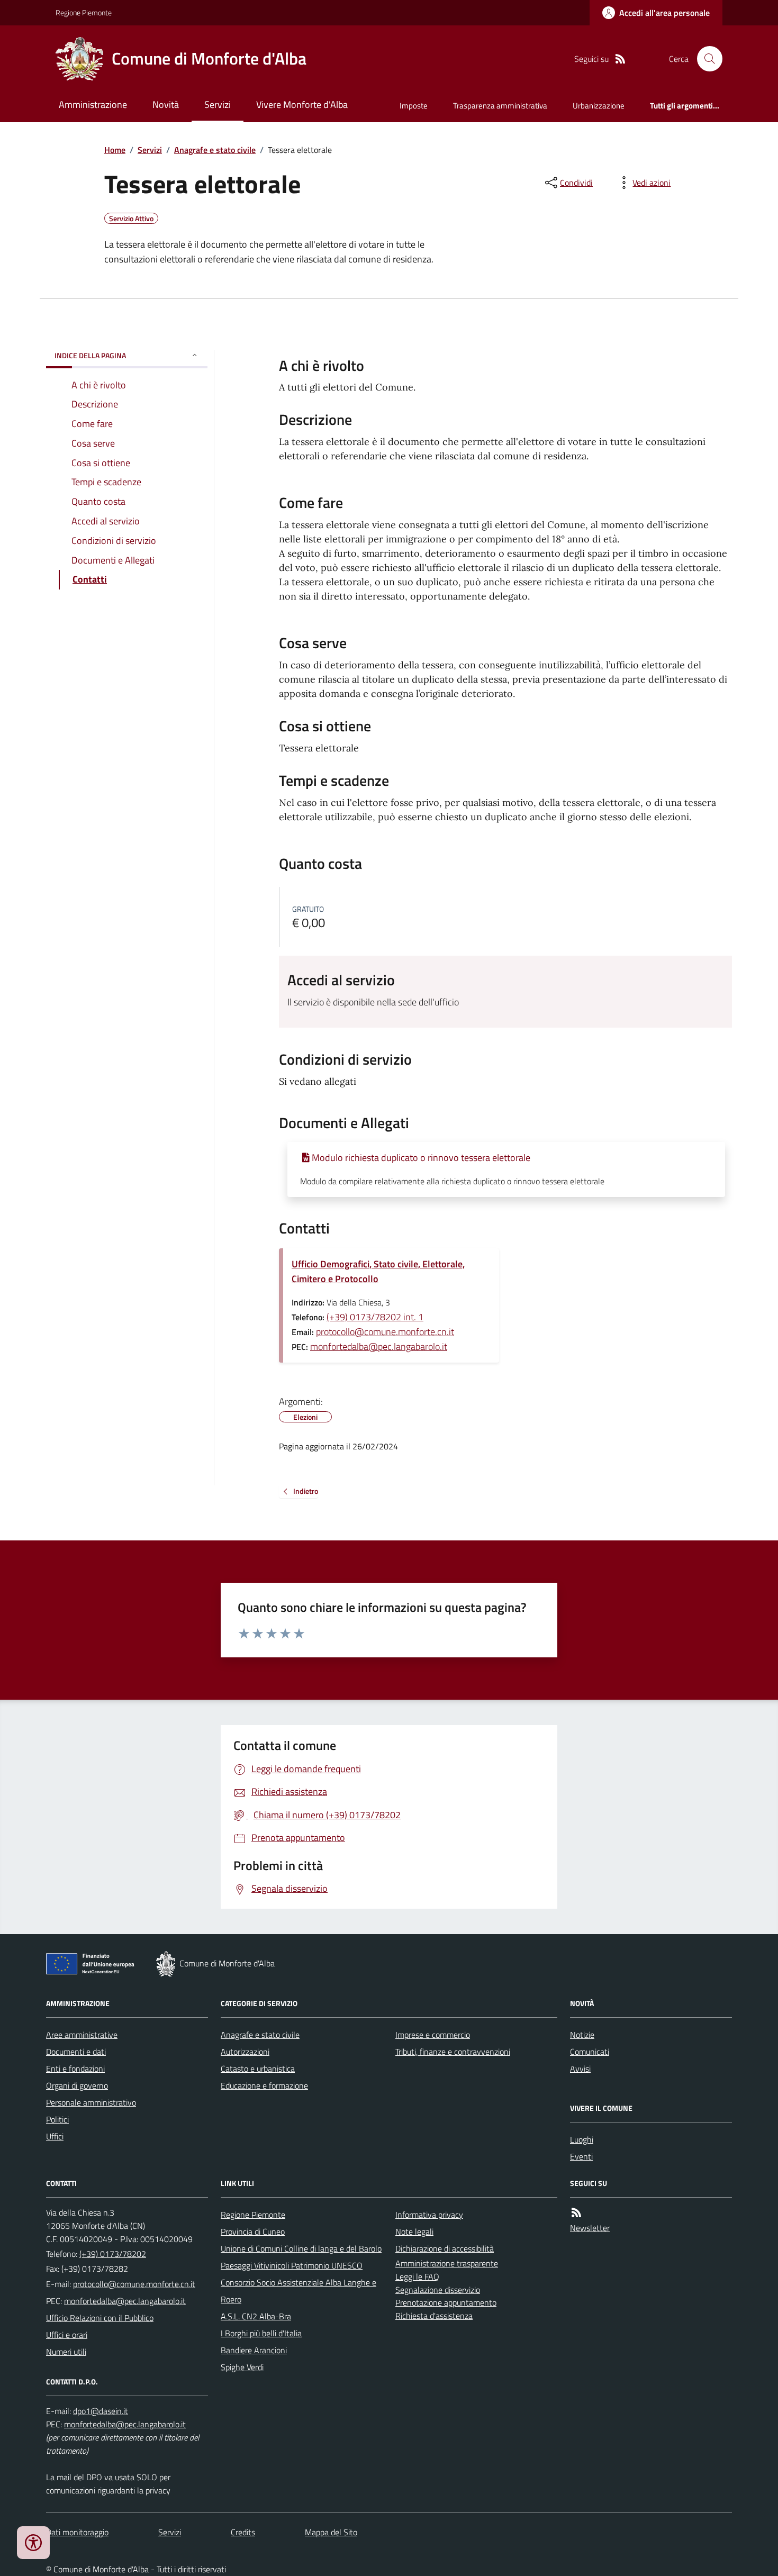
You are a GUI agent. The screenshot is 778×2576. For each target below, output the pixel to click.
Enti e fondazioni (75, 2069)
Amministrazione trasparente (447, 2263)
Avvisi (580, 2069)
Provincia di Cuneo (253, 2232)
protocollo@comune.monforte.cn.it (385, 1332)
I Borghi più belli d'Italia (261, 2333)
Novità (166, 105)
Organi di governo (77, 2085)
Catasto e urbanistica (258, 2069)
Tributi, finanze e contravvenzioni (453, 2052)
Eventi (581, 2156)
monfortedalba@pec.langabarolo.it (379, 1346)
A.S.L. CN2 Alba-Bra (256, 2316)
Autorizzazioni (245, 2052)
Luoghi (582, 2139)
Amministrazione (93, 105)
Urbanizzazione (599, 106)
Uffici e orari (67, 2335)
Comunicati (590, 2052)
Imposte (414, 106)
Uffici (55, 2136)
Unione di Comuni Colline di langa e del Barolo (301, 2248)
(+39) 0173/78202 (113, 2254)
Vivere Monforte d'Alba (302, 105)
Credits (243, 2532)
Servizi (218, 105)
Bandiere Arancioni (254, 2350)
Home (115, 150)
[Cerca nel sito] (705, 59)
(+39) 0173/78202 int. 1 (375, 1317)
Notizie (582, 2035)
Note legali (414, 2232)
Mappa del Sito (331, 2532)
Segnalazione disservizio (438, 2290)
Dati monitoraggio (77, 2532)
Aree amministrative (82, 2035)
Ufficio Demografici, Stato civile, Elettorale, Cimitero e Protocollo (378, 1271)
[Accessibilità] (33, 2543)
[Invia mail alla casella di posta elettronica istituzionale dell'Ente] (134, 2284)
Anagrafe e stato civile (215, 150)
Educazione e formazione (264, 2085)
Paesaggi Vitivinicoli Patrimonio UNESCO (292, 2265)
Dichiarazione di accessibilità (445, 2248)
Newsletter (590, 2228)
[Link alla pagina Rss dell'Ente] (576, 2213)
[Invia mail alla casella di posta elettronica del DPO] (101, 2411)
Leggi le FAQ (417, 2276)
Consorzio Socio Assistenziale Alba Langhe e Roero (298, 2291)
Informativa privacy (429, 2215)
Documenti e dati (76, 2052)
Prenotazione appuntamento (446, 2302)
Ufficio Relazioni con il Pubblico (100, 2318)
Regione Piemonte (84, 12)
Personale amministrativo (91, 2102)
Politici (57, 2119)
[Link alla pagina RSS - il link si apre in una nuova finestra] (620, 59)
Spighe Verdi (242, 2367)
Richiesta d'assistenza (434, 2316)
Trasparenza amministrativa (500, 106)
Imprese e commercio (433, 2035)
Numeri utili (66, 2352)
